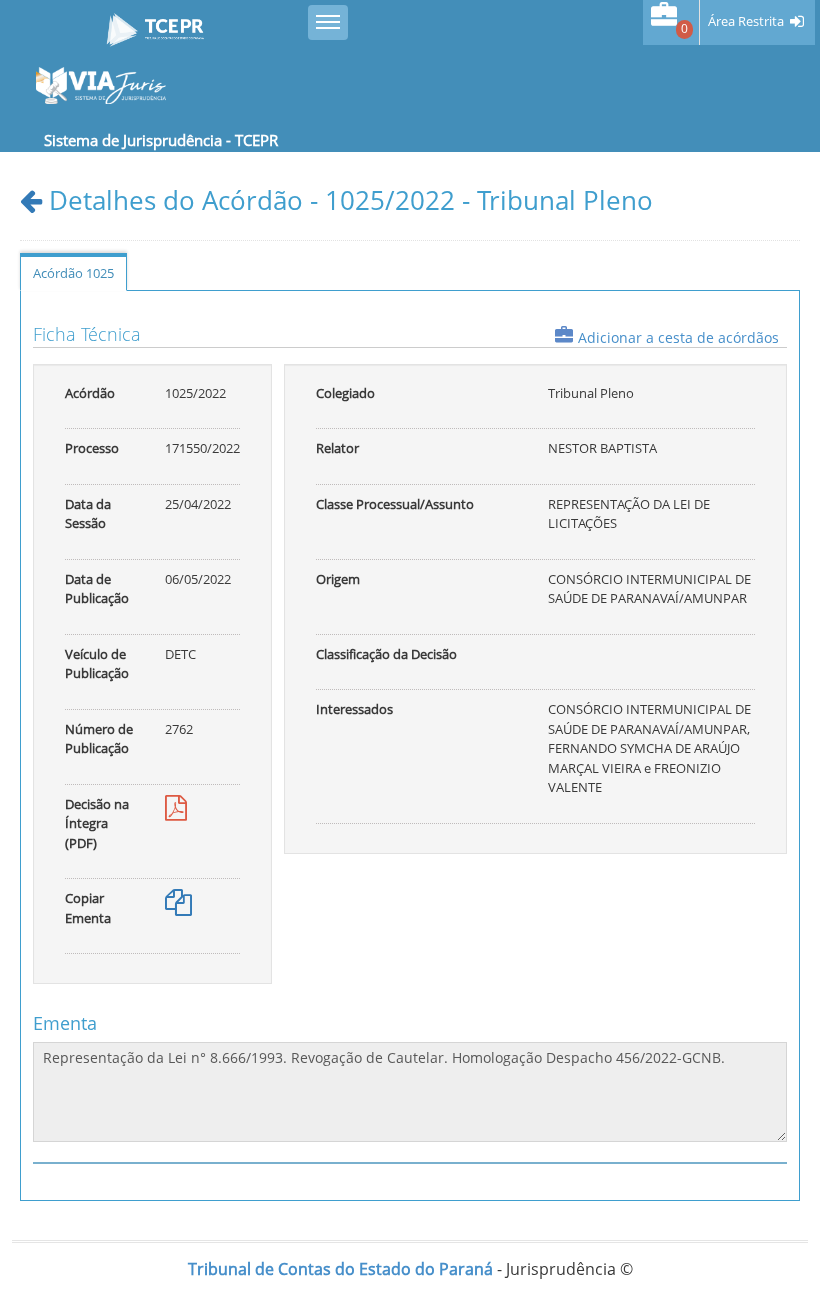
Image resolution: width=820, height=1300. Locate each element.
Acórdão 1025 (73, 273)
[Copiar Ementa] (178, 907)
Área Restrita (746, 21)
